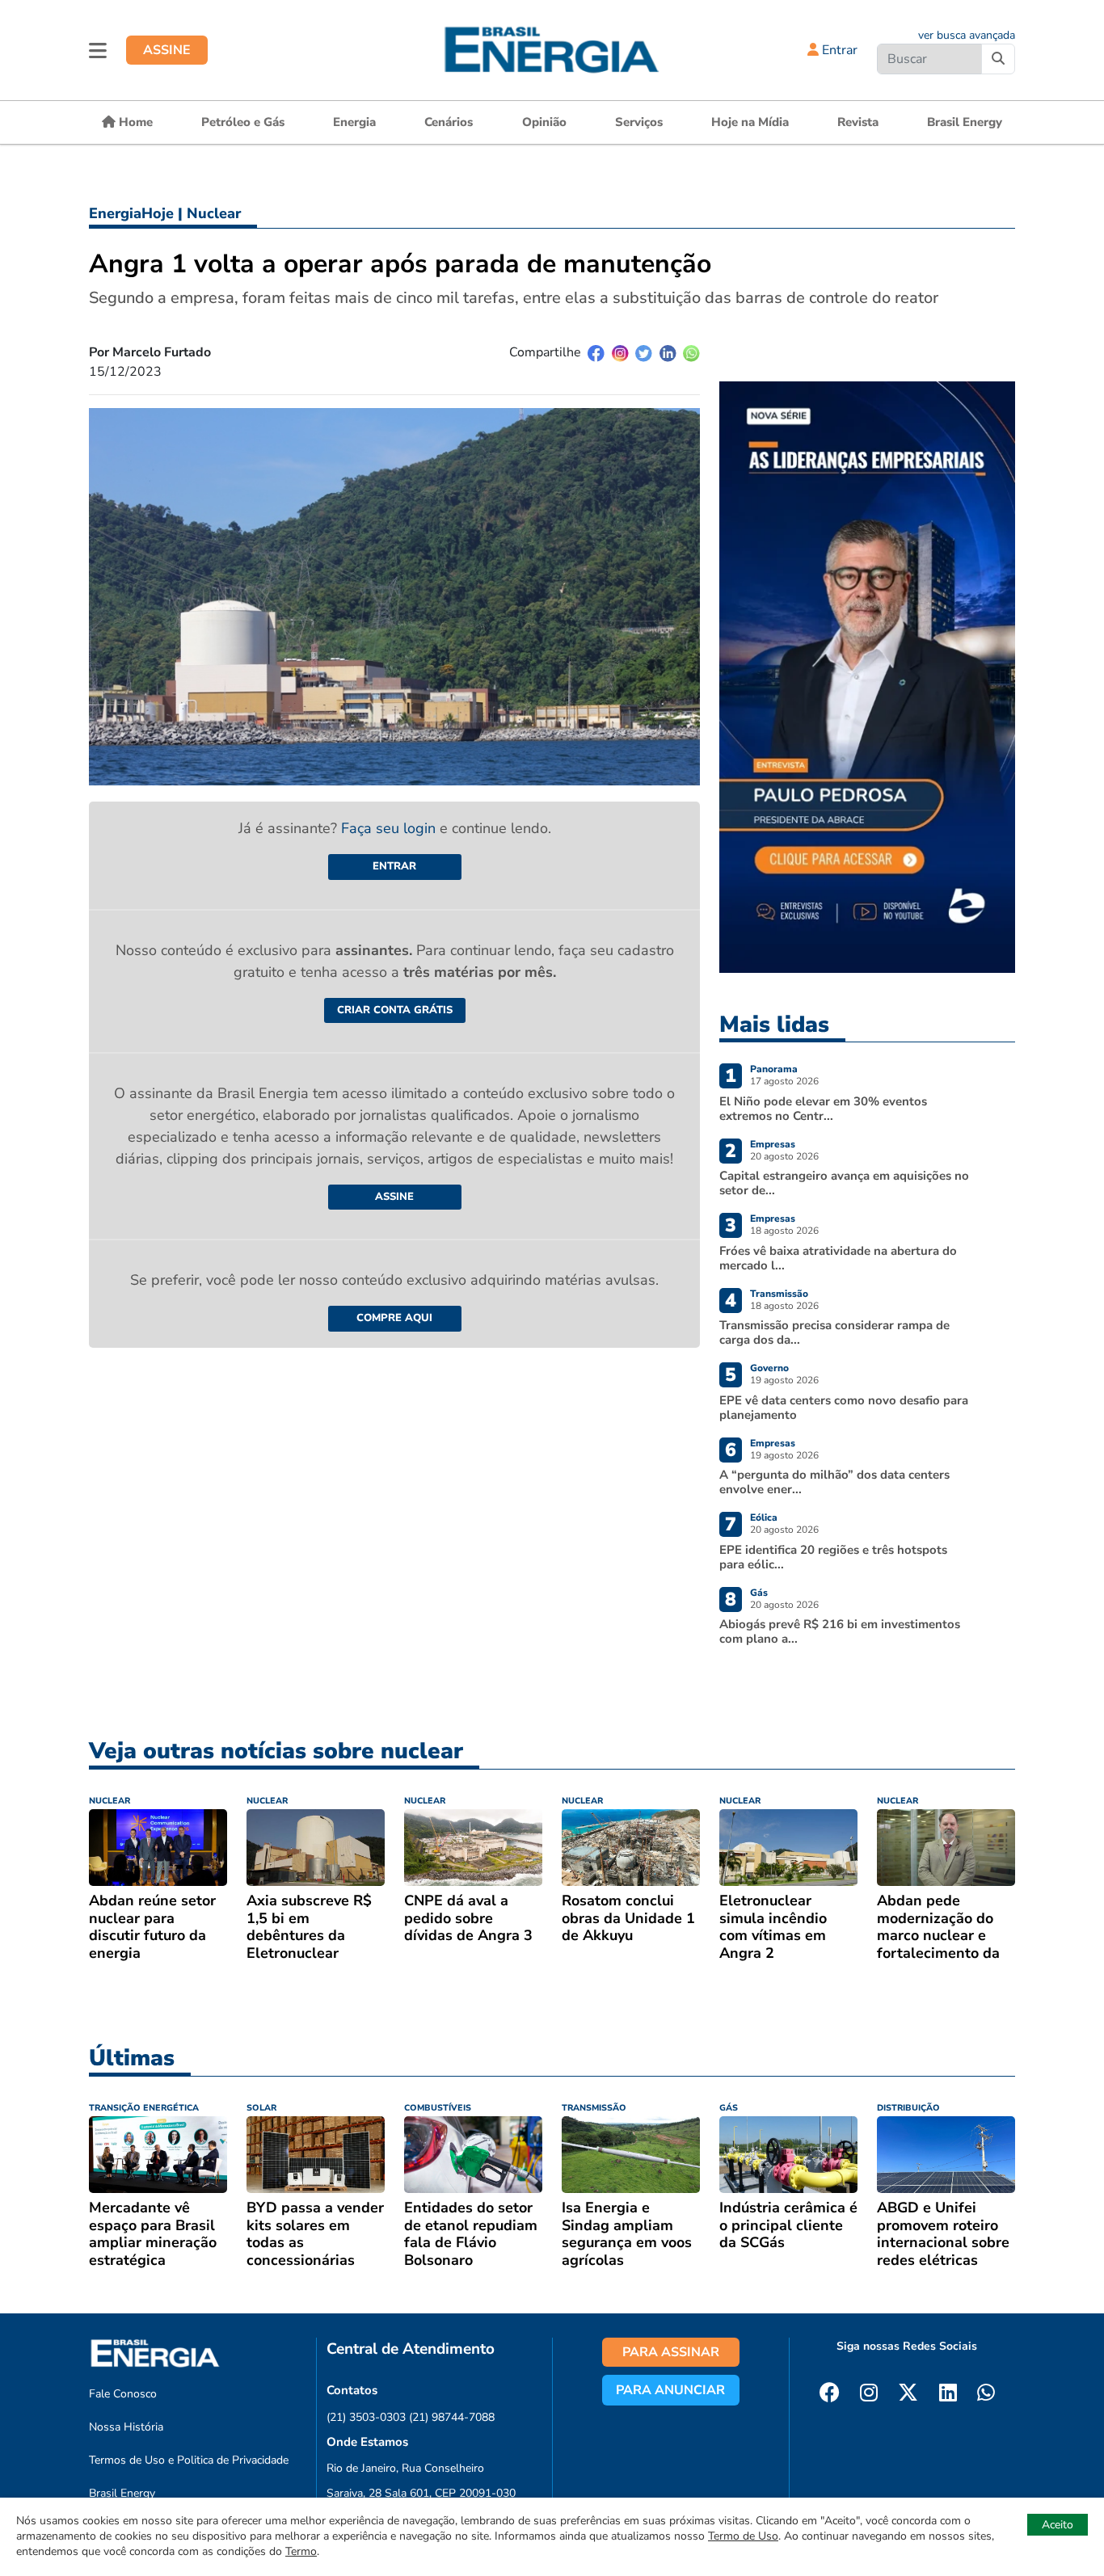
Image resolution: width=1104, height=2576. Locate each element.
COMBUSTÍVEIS (438, 2108)
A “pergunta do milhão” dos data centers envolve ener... (834, 1482)
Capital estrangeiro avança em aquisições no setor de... (844, 1183)
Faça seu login (390, 828)
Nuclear (214, 213)
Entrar (838, 50)
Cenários (449, 122)
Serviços (639, 122)
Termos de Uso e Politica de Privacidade (189, 2460)
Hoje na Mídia (750, 122)
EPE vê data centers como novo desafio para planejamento (844, 1408)
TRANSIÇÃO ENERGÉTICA (144, 2108)
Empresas (773, 1144)
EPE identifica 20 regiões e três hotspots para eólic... (833, 1557)
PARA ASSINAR (671, 2352)
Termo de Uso (743, 2536)
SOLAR (261, 2108)
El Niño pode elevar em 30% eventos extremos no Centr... (823, 1109)
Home (134, 122)
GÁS (729, 2108)
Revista (858, 122)
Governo (769, 1368)
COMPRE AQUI (394, 1318)
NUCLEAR (110, 1801)
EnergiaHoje (131, 213)
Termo (301, 2551)
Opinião (544, 122)
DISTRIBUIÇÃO (908, 2108)
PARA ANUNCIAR (670, 2390)
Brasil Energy (965, 122)
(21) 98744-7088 (452, 2417)
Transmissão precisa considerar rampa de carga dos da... (834, 1332)
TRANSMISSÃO (594, 2108)
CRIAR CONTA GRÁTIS (395, 1010)
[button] (98, 50)
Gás (759, 1593)
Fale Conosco (123, 2394)
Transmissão (779, 1294)
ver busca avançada (967, 35)
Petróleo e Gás (243, 122)
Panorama (774, 1069)
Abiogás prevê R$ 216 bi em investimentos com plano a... (840, 1631)
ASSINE (167, 50)
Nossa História (126, 2427)
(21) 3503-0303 (366, 2417)
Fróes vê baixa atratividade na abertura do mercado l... (838, 1258)
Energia (354, 122)
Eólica (764, 1517)
